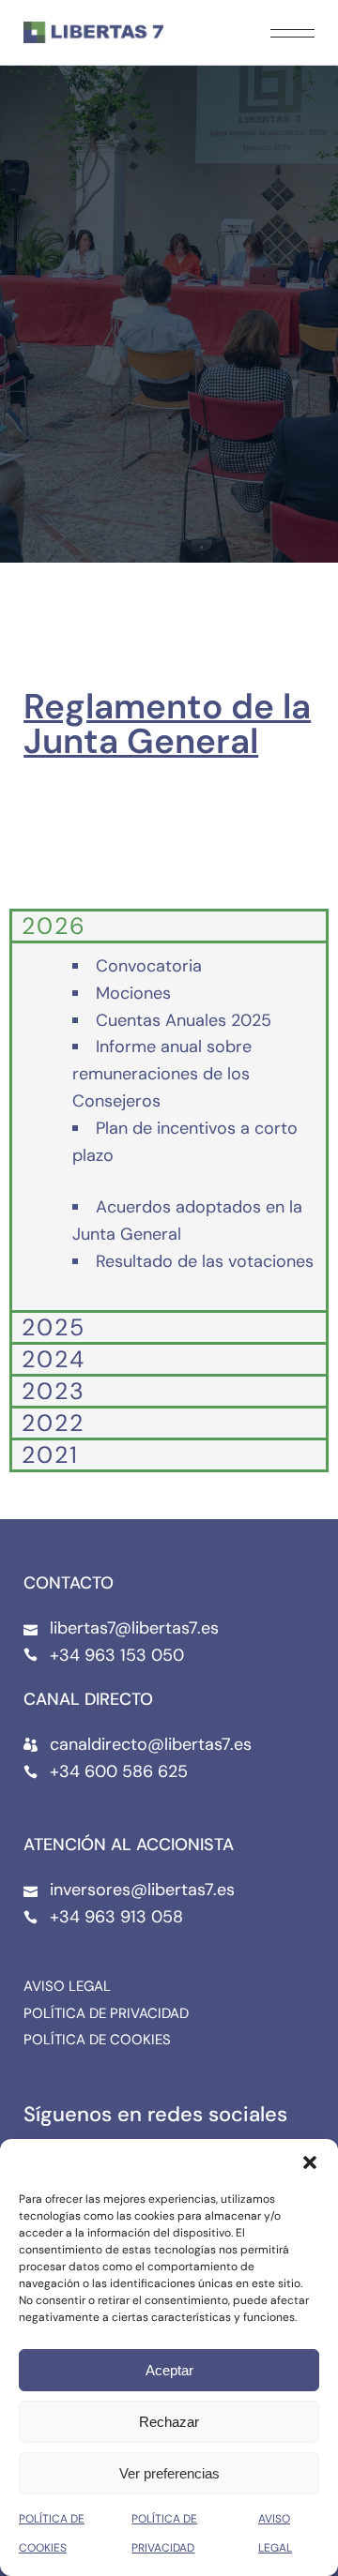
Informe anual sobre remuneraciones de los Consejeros (162, 1074)
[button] (310, 2162)
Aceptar (169, 2370)
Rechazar (169, 2422)
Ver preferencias (169, 2473)
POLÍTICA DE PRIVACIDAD (106, 2014)
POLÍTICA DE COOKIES (97, 2040)
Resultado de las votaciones (205, 1261)
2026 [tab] (54, 926)
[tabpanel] (169, 1125)
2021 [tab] (50, 1454)
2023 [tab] (54, 1391)
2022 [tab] (53, 1423)
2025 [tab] (54, 1327)
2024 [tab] (54, 1359)
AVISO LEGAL (67, 1986)
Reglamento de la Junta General (167, 723)
